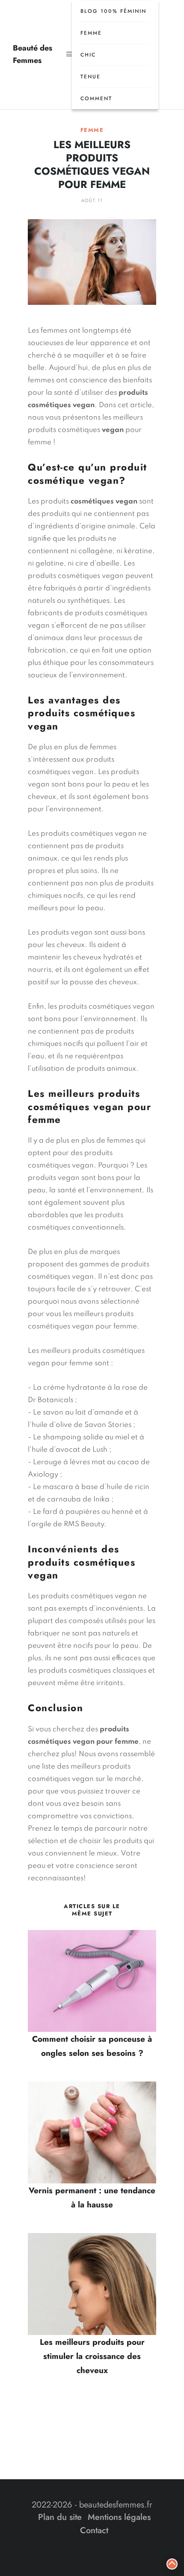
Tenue (91, 77)
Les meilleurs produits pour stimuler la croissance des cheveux (92, 2356)
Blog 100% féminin (113, 11)
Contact (94, 2530)
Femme (91, 33)
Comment (96, 98)
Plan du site (60, 2517)
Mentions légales (119, 2517)
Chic (88, 55)
